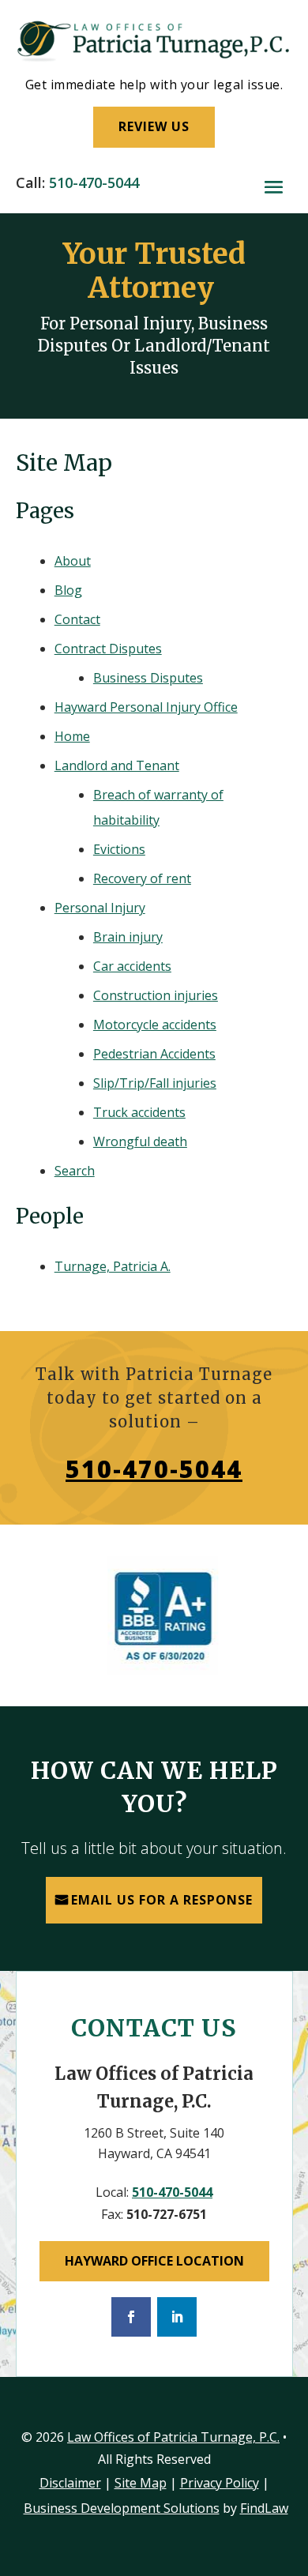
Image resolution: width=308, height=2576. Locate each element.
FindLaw (264, 2508)
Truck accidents (139, 1112)
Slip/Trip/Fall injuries (155, 1083)
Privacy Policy (220, 2483)
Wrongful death (140, 1141)
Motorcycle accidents (155, 1025)
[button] (274, 187)
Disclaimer (70, 2483)
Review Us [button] (154, 126)
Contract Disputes (108, 649)
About (73, 561)
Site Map (141, 2483)
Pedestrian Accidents (154, 1054)
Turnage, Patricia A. (113, 1266)
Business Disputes (148, 678)
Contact (77, 619)
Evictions (119, 849)
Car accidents (132, 966)
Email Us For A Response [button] (162, 1900)
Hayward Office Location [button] (154, 2261)
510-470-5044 (94, 182)
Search (75, 1171)
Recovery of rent (142, 878)
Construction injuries (156, 995)
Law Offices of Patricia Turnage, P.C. (173, 2437)
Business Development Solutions (122, 2508)
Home (72, 736)
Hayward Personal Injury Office (146, 707)
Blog (68, 590)
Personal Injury (100, 908)
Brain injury (128, 937)
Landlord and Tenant (117, 765)
